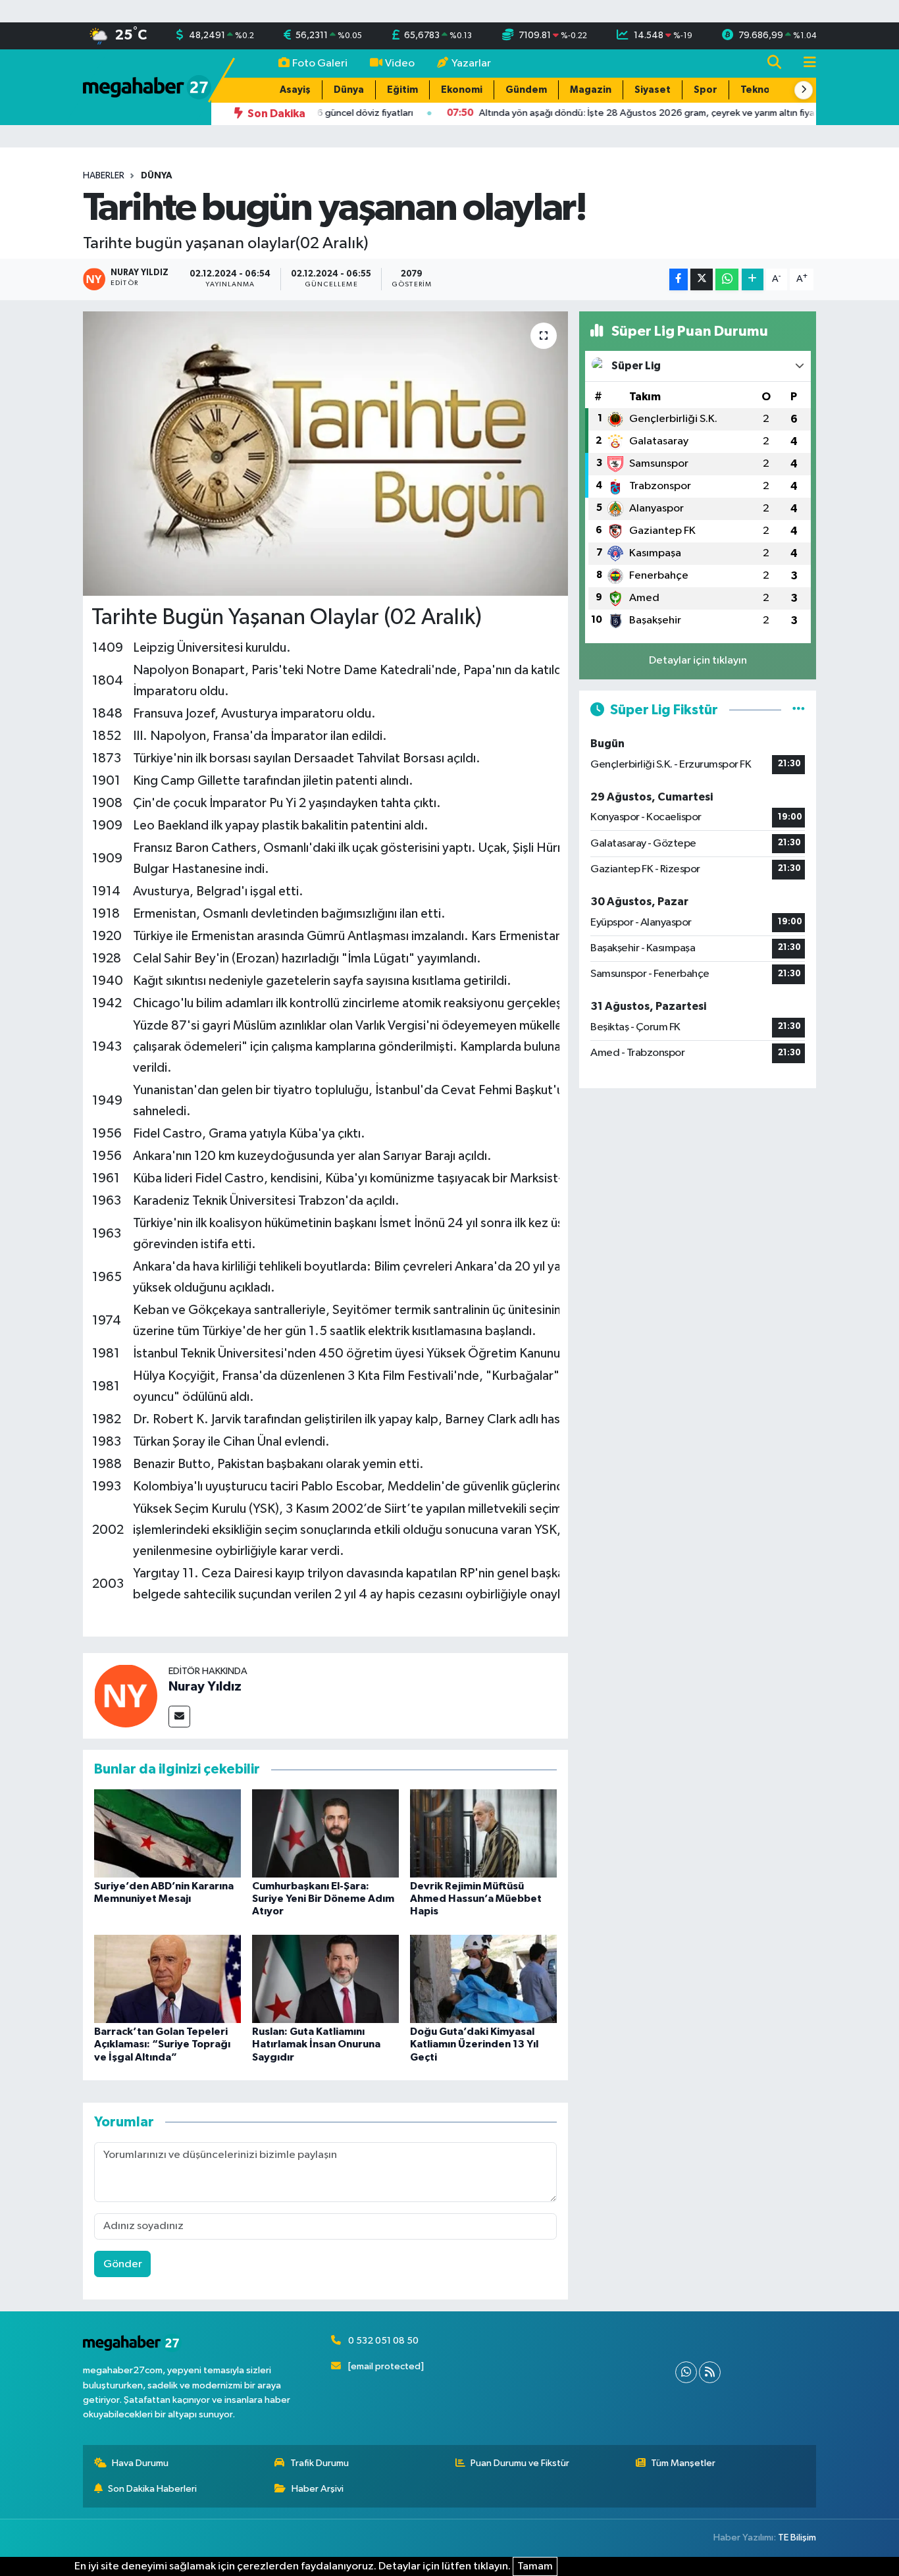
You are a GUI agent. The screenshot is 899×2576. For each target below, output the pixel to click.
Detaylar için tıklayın (698, 661)
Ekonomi (462, 90)
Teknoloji (762, 90)
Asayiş (295, 90)
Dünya (349, 90)
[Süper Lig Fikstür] (799, 710)
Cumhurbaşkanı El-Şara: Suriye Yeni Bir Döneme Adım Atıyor (323, 1899)
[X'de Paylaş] (702, 279)
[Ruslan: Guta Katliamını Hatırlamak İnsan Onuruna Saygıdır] (325, 1979)
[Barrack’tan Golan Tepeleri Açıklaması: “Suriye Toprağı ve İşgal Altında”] (167, 1979)
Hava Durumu (140, 2463)
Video (400, 64)
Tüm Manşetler (683, 2463)
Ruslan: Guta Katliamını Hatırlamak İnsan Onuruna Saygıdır (316, 2044)
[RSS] (710, 2372)
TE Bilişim (797, 2537)
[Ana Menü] (804, 64)
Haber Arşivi (318, 2489)
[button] (804, 90)
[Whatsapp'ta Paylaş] (727, 279)
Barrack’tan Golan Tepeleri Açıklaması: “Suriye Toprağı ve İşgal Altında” (162, 2044)
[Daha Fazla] (753, 279)
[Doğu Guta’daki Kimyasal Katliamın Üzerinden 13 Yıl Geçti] (483, 1979)
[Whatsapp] (686, 2372)
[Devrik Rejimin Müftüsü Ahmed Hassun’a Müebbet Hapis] (483, 1833)
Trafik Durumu (320, 2463)
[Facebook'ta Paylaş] (679, 279)
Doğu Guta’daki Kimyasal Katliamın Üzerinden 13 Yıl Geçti (474, 2044)
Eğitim (402, 90)
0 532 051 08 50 (383, 2341)
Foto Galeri (320, 64)
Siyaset (653, 90)
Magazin (591, 90)
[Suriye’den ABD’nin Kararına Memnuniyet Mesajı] (167, 1833)
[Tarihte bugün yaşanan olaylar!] (325, 454)
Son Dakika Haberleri (152, 2489)
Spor (706, 90)
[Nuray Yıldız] (126, 1695)
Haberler (104, 176)
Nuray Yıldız (205, 1687)
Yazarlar (471, 64)
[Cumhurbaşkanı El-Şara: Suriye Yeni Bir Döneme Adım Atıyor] (325, 1833)
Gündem (526, 90)
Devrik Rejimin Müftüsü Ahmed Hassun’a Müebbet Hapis (476, 1899)
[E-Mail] (179, 1717)
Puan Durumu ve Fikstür (520, 2463)
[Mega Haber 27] (147, 87)
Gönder (123, 2264)
